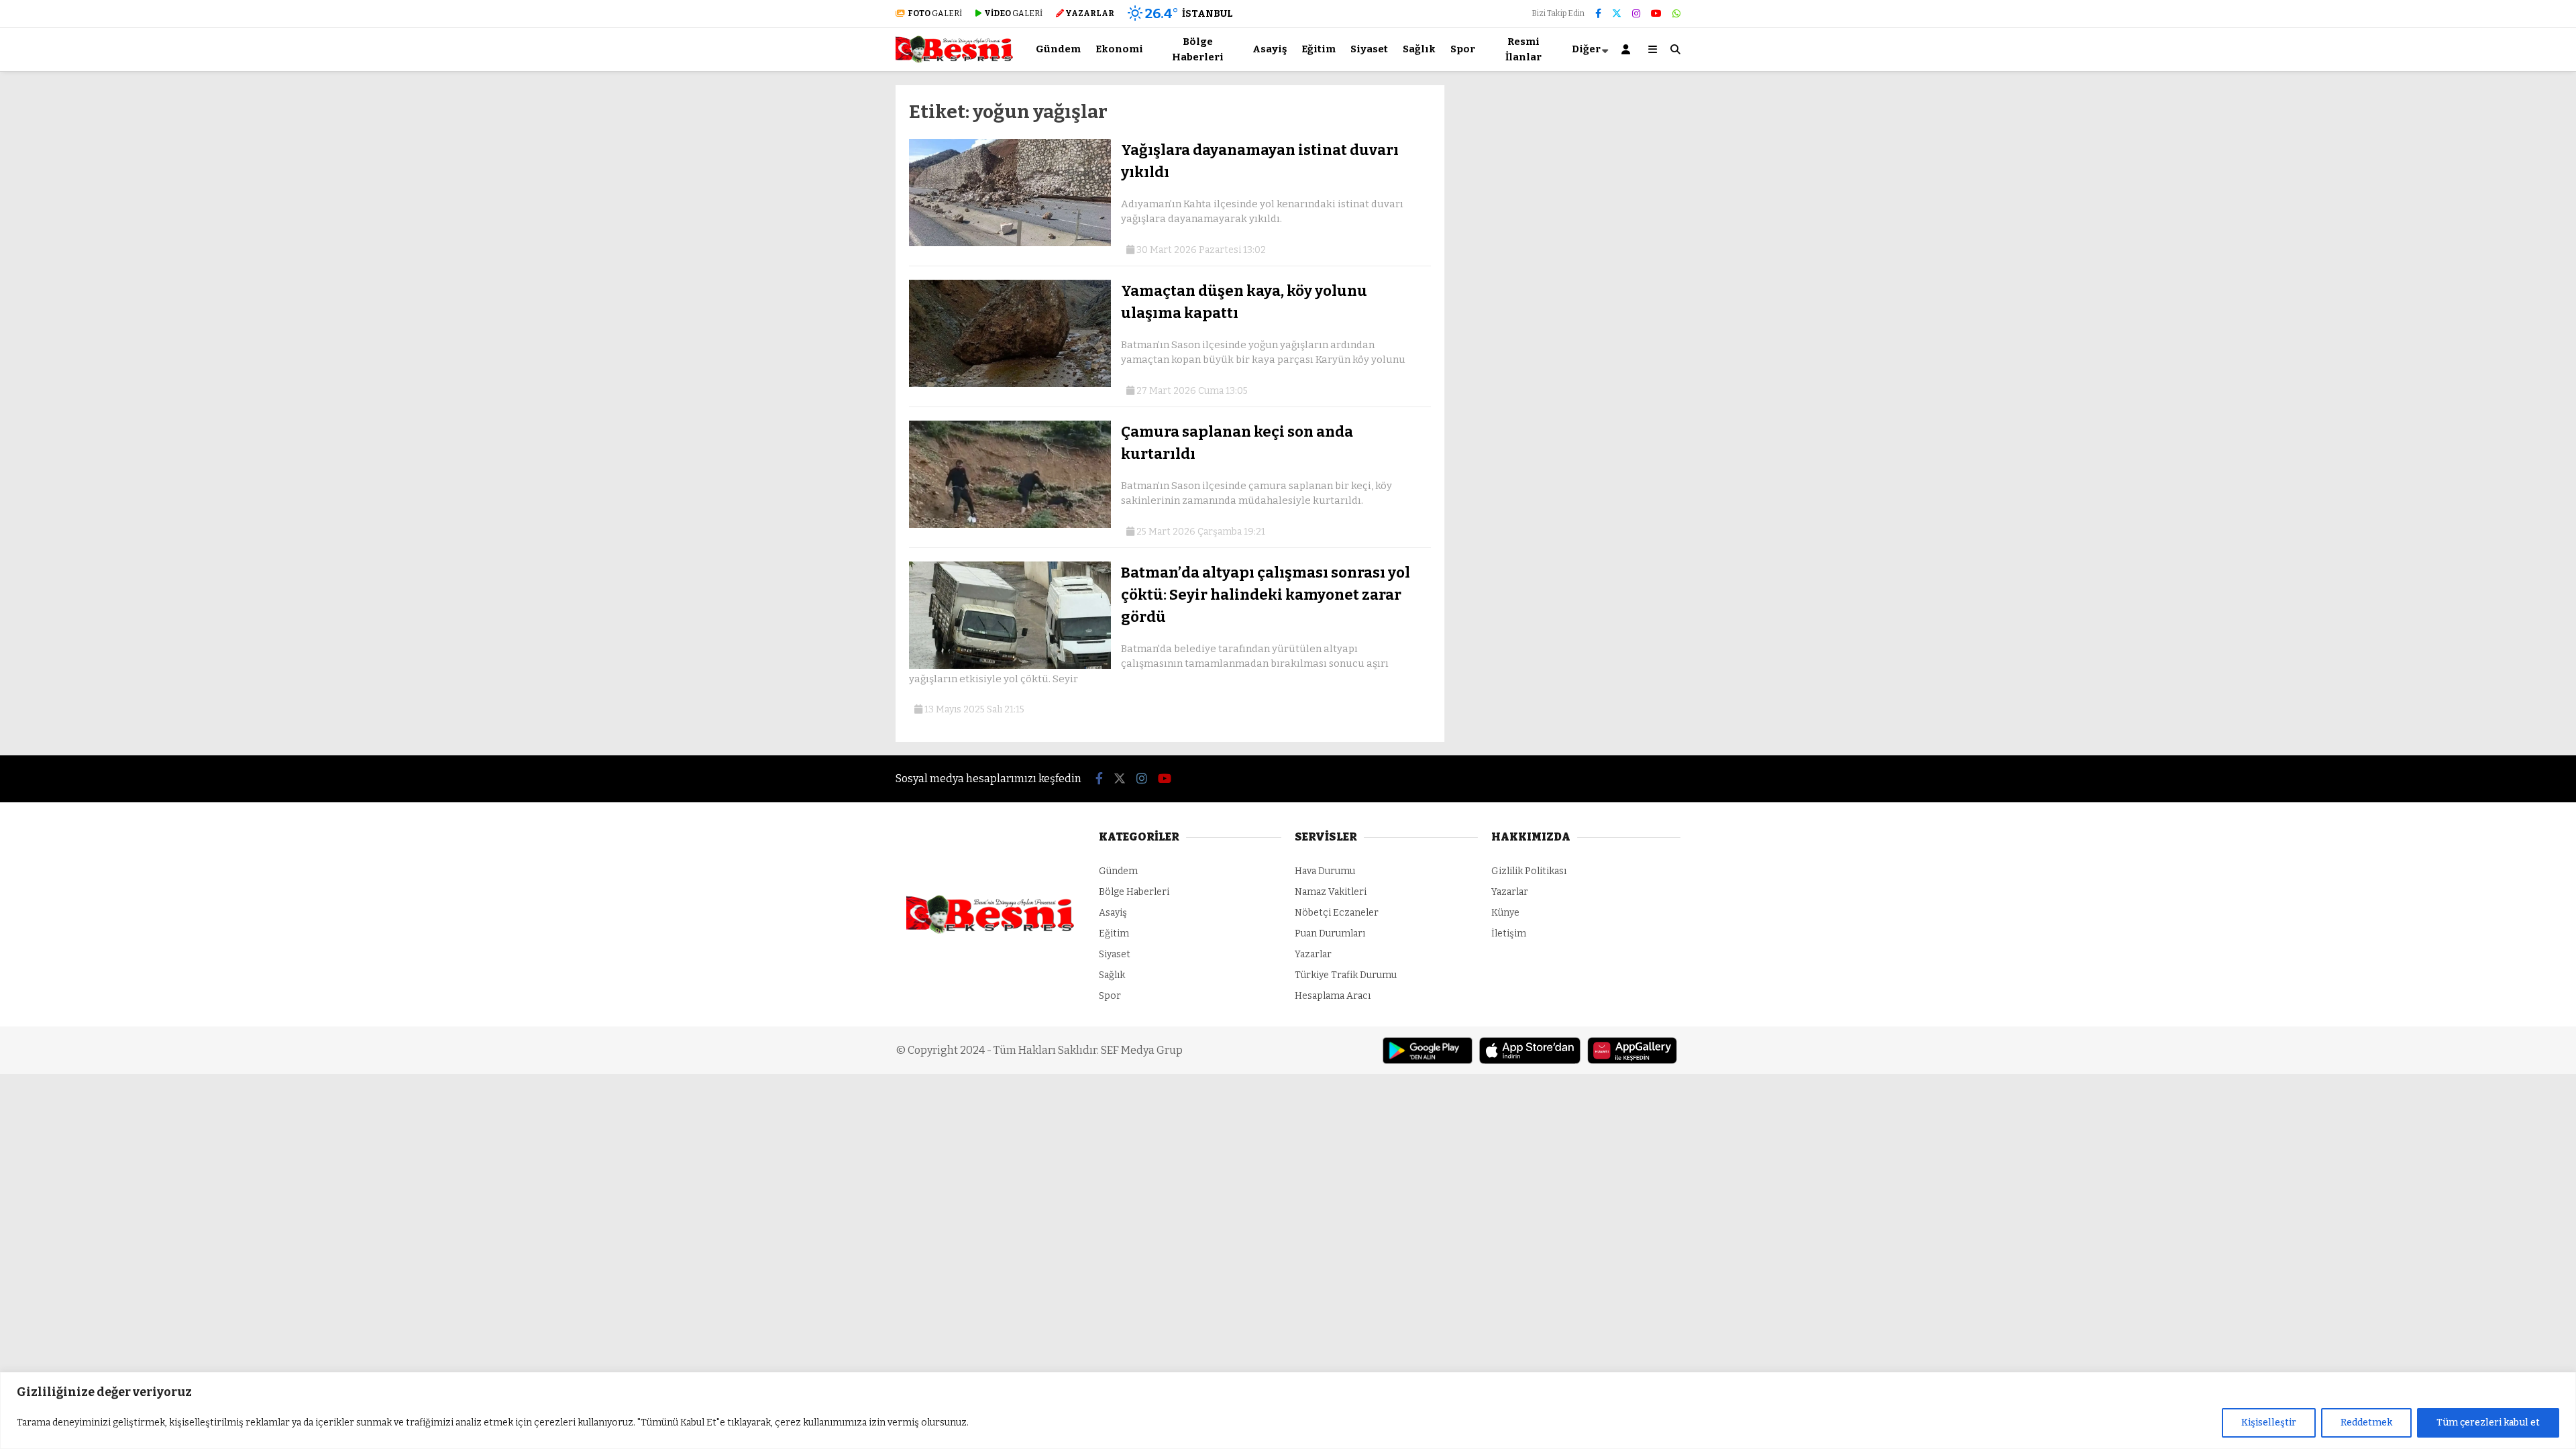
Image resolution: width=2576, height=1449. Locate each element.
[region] (1288, 1410)
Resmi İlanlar (1523, 49)
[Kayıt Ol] (1628, 49)
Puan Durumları (1330, 933)
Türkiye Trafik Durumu (1346, 975)
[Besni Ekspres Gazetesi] (954, 60)
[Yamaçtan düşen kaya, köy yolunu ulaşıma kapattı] (1010, 384)
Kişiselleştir (2269, 1423)
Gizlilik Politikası (1529, 871)
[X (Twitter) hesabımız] (1617, 14)
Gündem (1058, 49)
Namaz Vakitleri (1331, 892)
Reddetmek (2366, 1423)
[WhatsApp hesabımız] (1676, 14)
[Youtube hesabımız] (1656, 14)
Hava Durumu (1325, 871)
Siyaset (1369, 49)
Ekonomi (1119, 49)
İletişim (1509, 933)
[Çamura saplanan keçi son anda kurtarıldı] (1010, 525)
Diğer (1586, 49)
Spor (1463, 49)
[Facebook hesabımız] (1598, 14)
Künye (1505, 913)
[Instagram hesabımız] (1636, 14)
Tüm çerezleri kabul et (2488, 1423)
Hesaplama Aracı (1333, 996)
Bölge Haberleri (1198, 49)
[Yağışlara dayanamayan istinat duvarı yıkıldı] (1010, 243)
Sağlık (1419, 49)
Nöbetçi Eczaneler (1337, 913)
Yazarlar (1313, 954)
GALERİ (935, 13)
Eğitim (1319, 49)
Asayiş (1270, 49)
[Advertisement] (828, 286)
